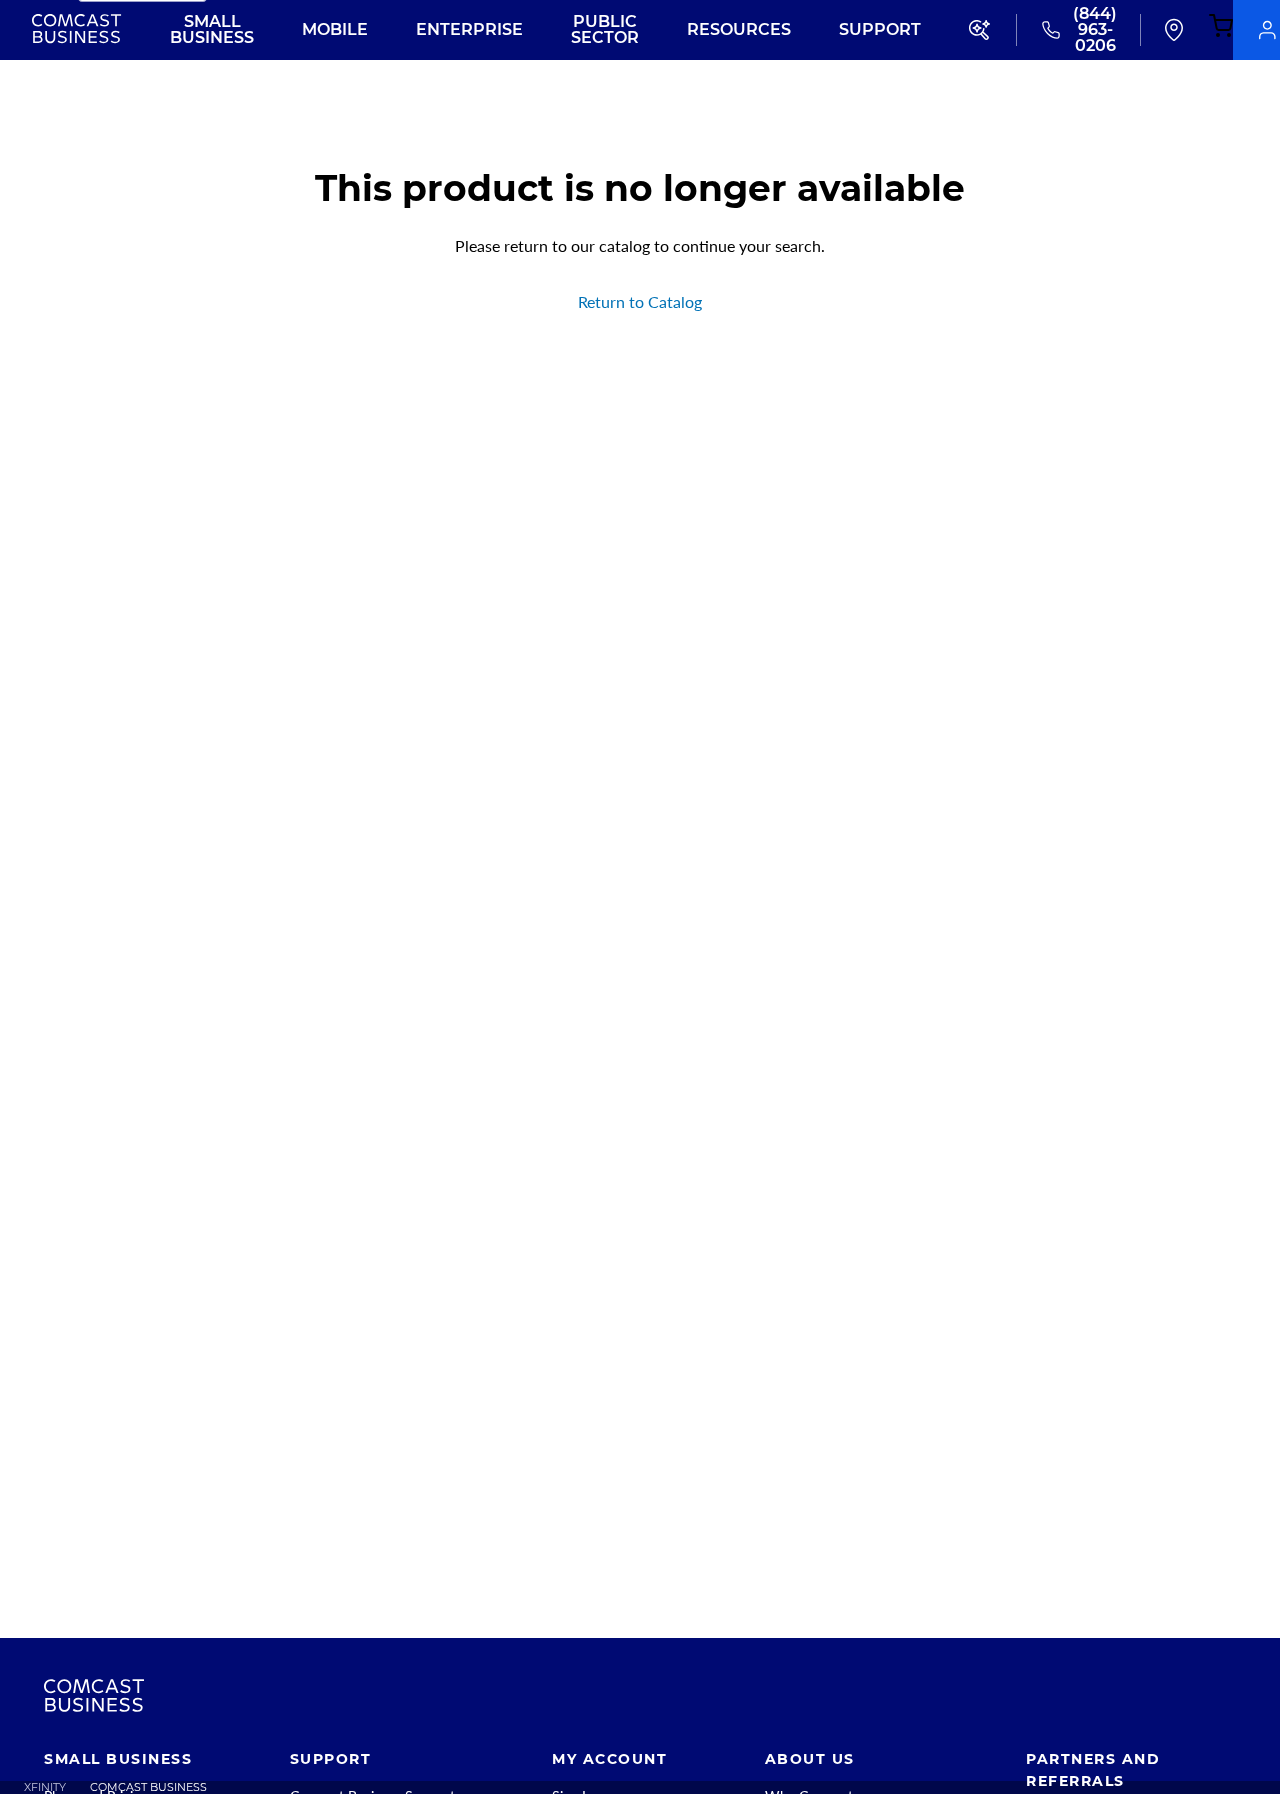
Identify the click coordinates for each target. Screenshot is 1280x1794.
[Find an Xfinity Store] (1175, 30)
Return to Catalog (640, 301)
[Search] (981, 30)
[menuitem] (33, 1787)
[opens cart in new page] (1221, 27)
